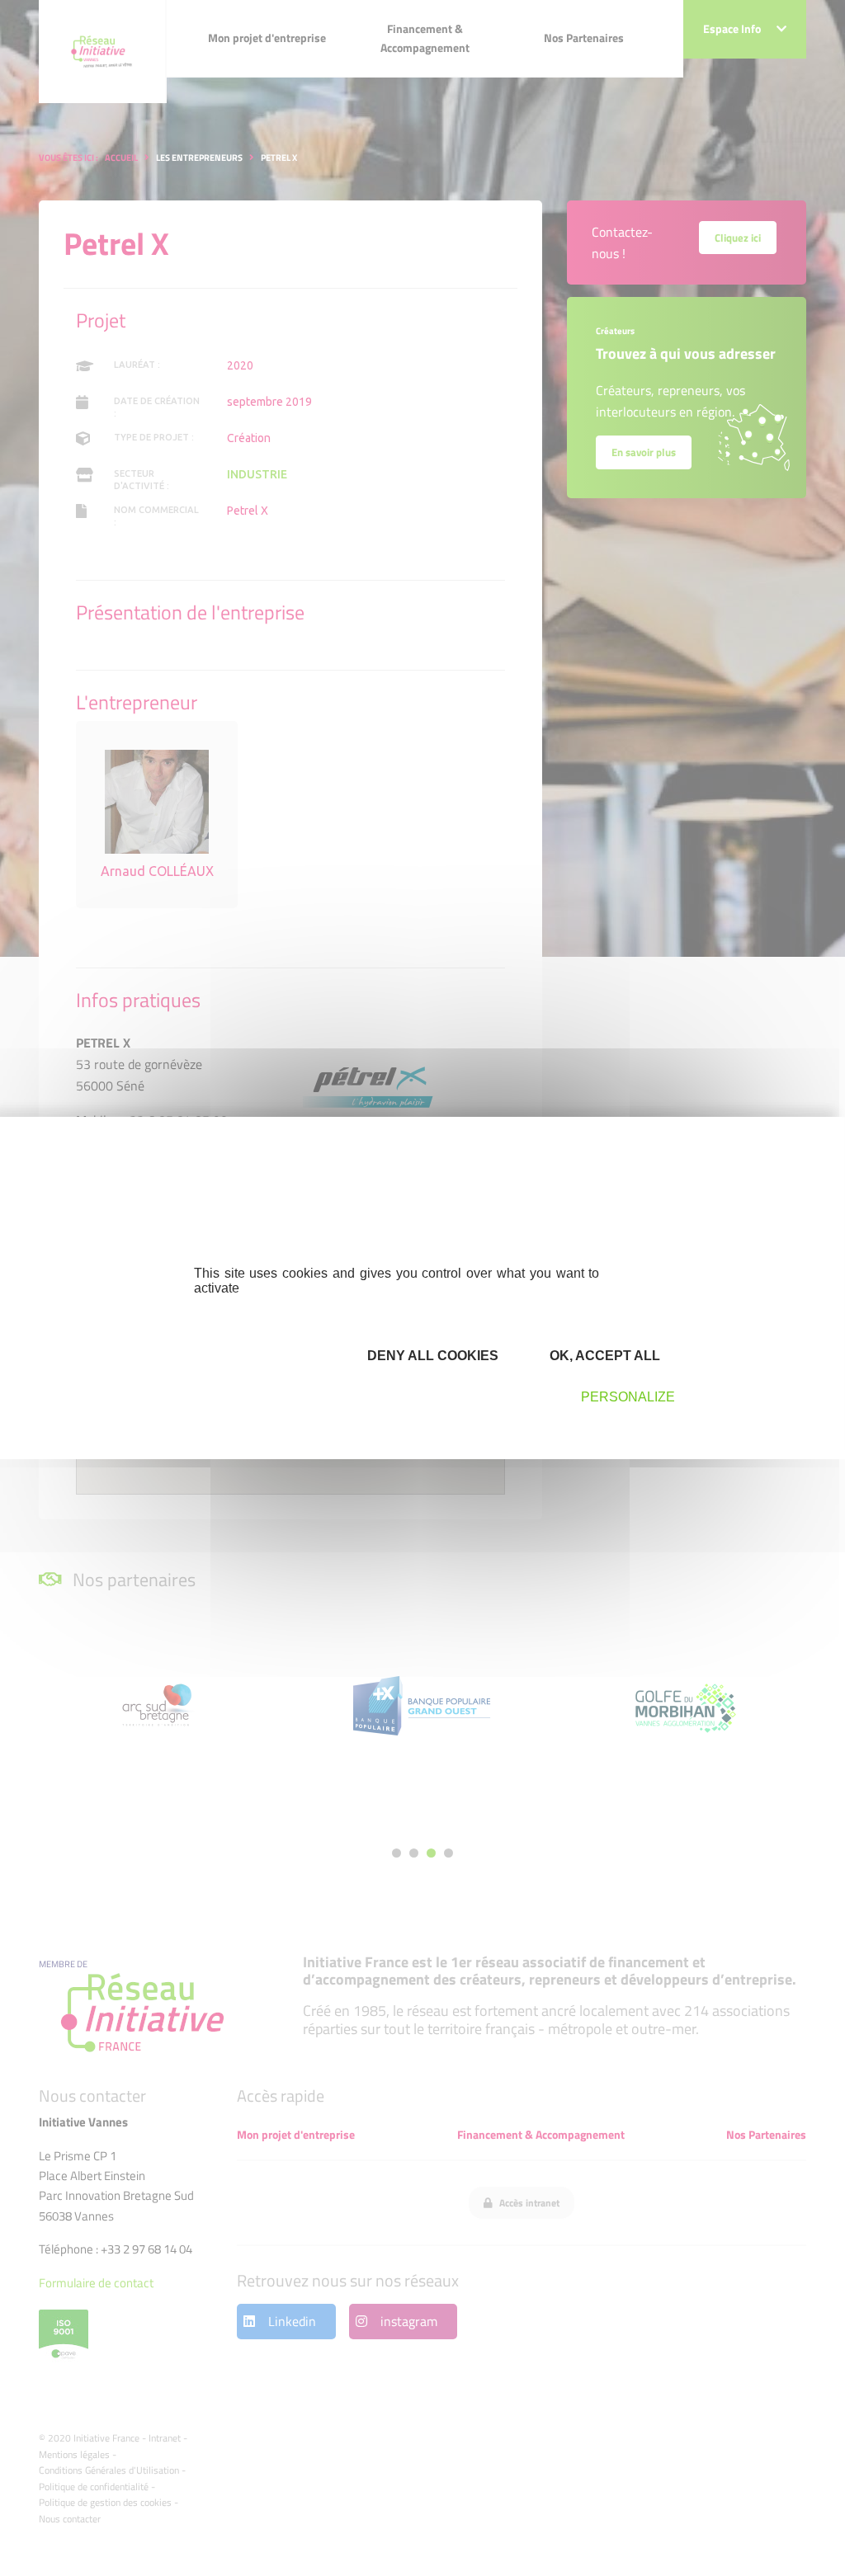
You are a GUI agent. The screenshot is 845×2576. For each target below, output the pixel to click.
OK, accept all (603, 1356)
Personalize (628, 1397)
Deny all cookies (431, 1356)
